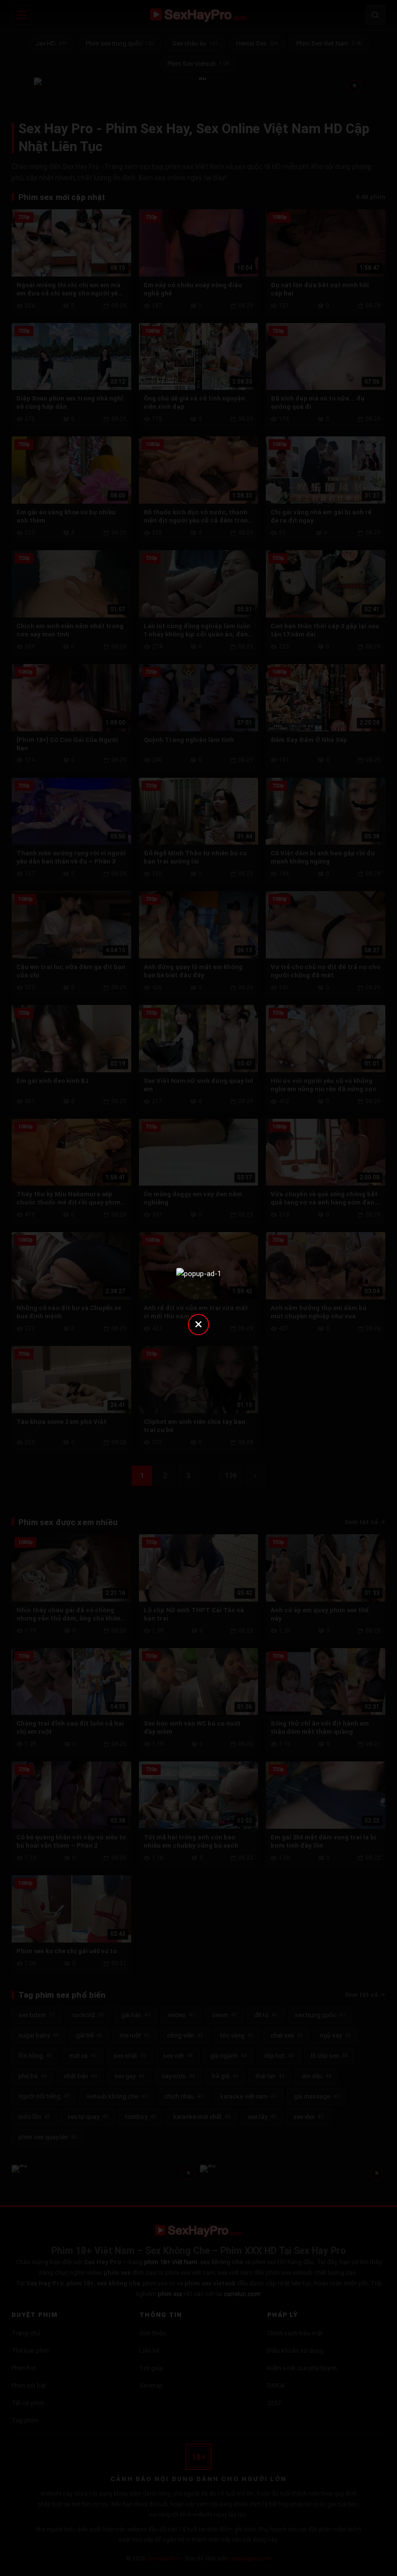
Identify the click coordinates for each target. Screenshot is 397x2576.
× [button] (198, 1324)
